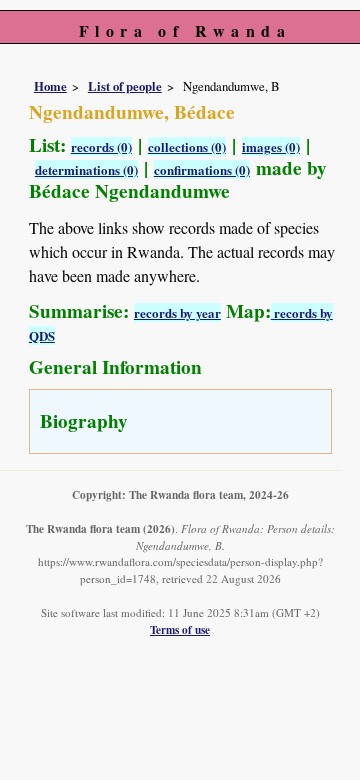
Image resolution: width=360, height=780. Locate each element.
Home (50, 86)
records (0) (101, 146)
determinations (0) (86, 169)
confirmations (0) (202, 169)
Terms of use (180, 629)
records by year (177, 312)
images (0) (271, 146)
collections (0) (187, 146)
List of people (125, 86)
